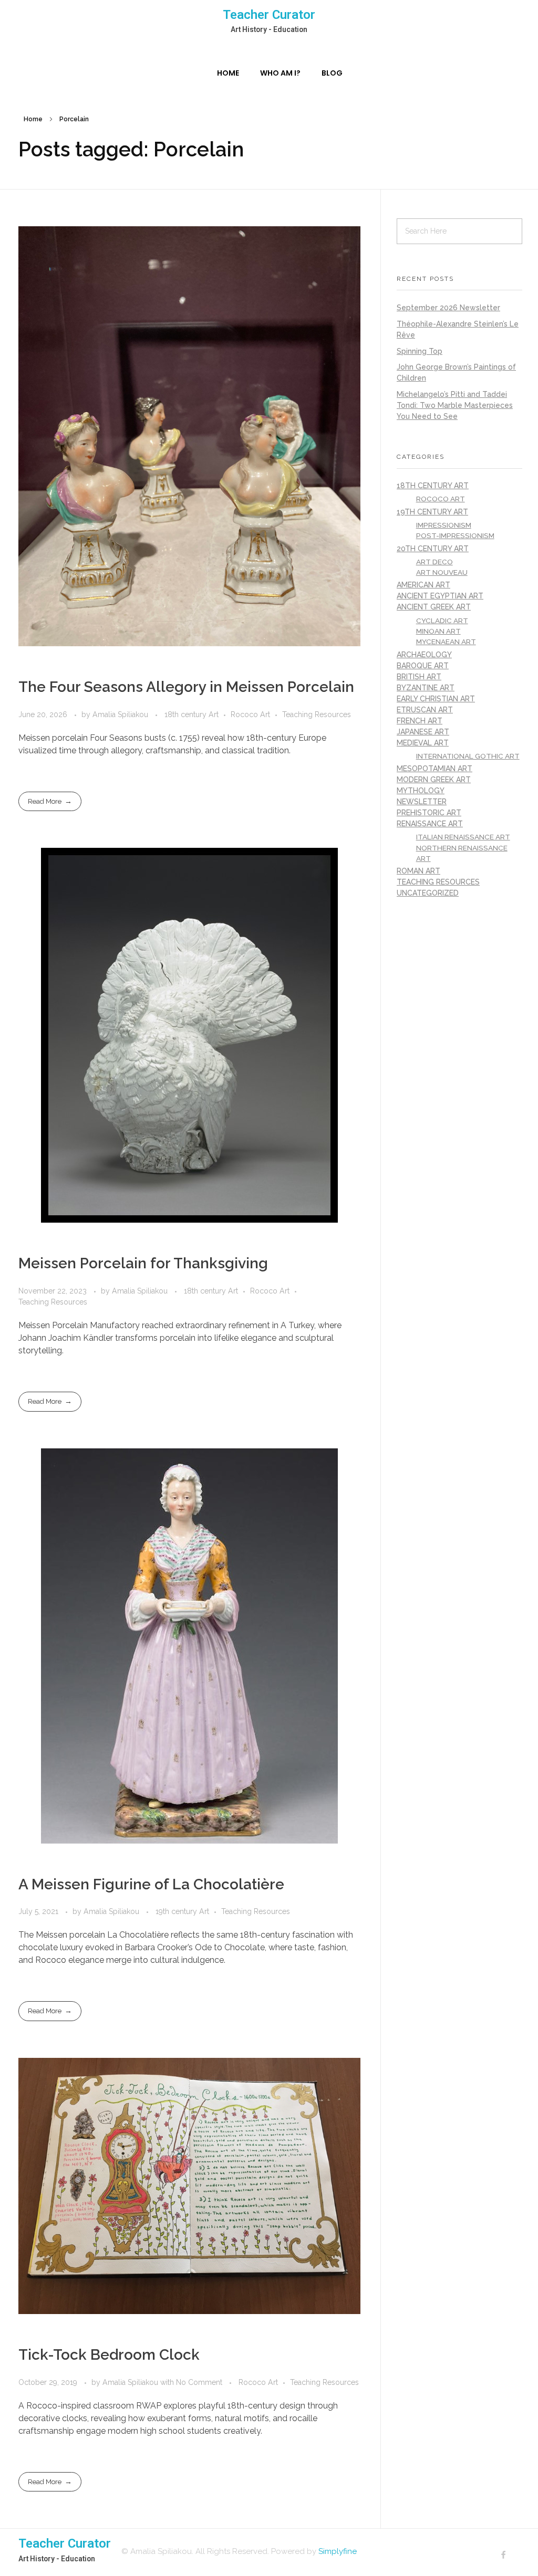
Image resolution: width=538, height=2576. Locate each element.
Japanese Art (423, 732)
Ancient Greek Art (434, 607)
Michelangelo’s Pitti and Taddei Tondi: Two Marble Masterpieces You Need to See (455, 405)
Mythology (421, 791)
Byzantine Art (426, 688)
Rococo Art (250, 714)
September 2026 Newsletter (448, 308)
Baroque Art (423, 666)
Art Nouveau (442, 572)
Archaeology (424, 655)
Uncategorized (428, 893)
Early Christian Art (436, 699)
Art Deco (434, 562)
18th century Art (192, 714)
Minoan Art (438, 631)
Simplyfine (338, 2551)
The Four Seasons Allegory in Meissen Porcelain (186, 687)
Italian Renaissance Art (463, 837)
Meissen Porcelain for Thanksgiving (143, 1263)
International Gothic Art (468, 756)
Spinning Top (420, 351)
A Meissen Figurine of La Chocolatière (151, 1884)
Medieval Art (423, 743)
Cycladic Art (442, 621)
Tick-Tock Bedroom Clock (109, 2355)
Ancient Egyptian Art (440, 596)
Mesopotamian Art (434, 769)
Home (33, 119)
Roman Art (418, 871)
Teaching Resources (317, 714)
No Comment (199, 2382)
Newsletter (422, 802)
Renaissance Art (430, 824)
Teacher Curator (269, 15)
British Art (419, 677)
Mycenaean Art (446, 642)
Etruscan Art (425, 710)
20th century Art (433, 549)
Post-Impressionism (455, 535)
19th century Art (182, 1911)
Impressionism (444, 525)
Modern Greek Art (434, 780)
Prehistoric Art (429, 813)
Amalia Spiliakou (121, 714)
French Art (420, 721)
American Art (423, 585)
